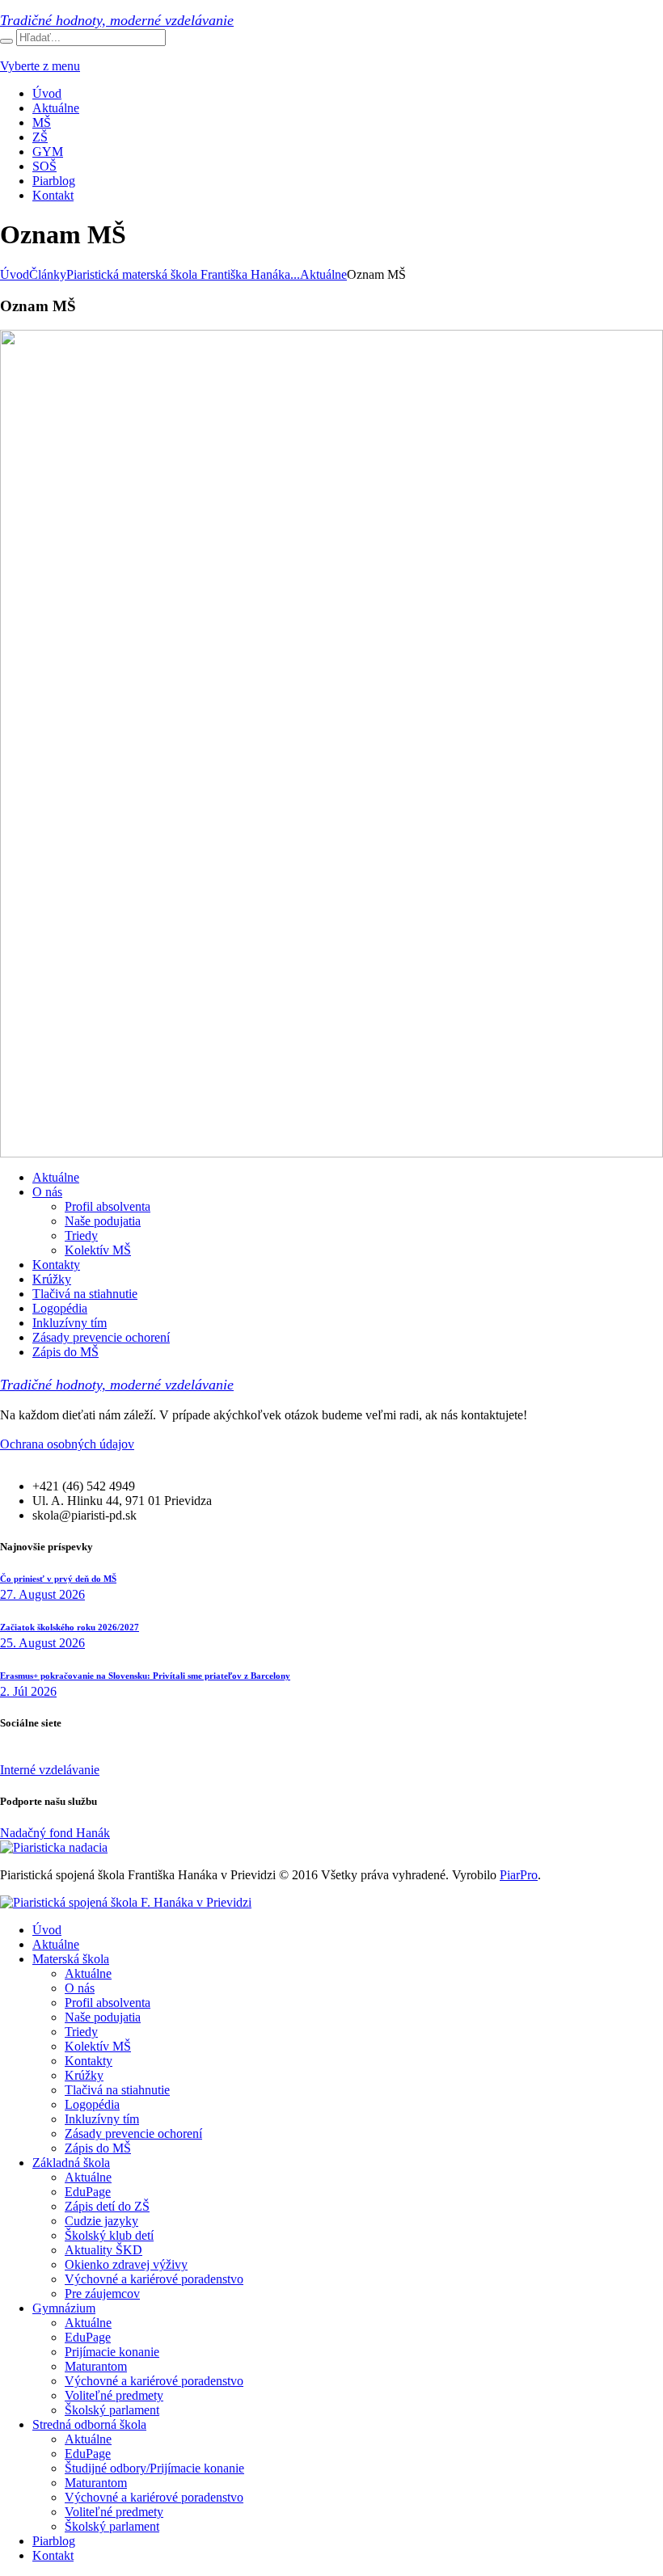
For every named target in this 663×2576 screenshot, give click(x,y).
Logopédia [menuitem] (92, 2104)
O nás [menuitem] (80, 1988)
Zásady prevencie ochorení (101, 1337)
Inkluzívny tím (70, 1323)
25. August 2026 (42, 1643)
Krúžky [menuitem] (84, 2075)
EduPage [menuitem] (88, 2192)
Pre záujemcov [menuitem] (102, 2294)
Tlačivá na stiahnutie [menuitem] (117, 2090)
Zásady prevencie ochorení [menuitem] (133, 2133)
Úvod (47, 93)
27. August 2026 (42, 1594)
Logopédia (60, 1308)
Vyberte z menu (40, 66)
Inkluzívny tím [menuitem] (102, 2119)
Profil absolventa (108, 1206)
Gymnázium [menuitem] (64, 2308)
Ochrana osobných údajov (67, 1444)
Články (48, 274)
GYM (48, 152)
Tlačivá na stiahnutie (85, 1294)
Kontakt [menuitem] (53, 2555)
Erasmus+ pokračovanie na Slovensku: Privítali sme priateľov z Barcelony (145, 1676)
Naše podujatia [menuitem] (103, 2017)
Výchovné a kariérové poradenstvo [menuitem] (154, 2279)
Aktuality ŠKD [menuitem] (103, 2250)
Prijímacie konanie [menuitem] (112, 2352)
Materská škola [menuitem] (71, 1959)
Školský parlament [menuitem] (112, 2410)
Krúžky (52, 1279)
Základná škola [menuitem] (71, 2163)
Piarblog (54, 181)
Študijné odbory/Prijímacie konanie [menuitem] (154, 2468)
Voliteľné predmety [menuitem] (114, 2395)
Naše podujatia (103, 1221)
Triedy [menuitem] (81, 2032)
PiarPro (519, 1875)
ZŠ (40, 137)
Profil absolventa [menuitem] (108, 2003)
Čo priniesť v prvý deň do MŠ (58, 1579)
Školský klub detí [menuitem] (109, 2235)
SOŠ (44, 166)
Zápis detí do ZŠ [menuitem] (107, 2206)
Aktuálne (56, 108)
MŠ (42, 122)
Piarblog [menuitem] (54, 2541)
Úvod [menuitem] (47, 1930)
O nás (47, 1192)
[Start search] (6, 41)
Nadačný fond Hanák (55, 1833)
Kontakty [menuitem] (89, 2061)
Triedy (81, 1235)
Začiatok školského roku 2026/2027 (70, 1627)
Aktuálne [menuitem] (56, 1944)
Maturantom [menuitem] (96, 2366)
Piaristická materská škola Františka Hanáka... (183, 274)
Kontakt (53, 195)
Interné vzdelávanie (50, 1770)
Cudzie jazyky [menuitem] (101, 2221)
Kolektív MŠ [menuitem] (98, 2046)
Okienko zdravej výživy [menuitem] (126, 2264)
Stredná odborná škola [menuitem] (89, 2424)
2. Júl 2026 (28, 1691)
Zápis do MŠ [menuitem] (98, 2148)
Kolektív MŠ (98, 1250)
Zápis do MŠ (65, 1352)
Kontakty (56, 1265)
